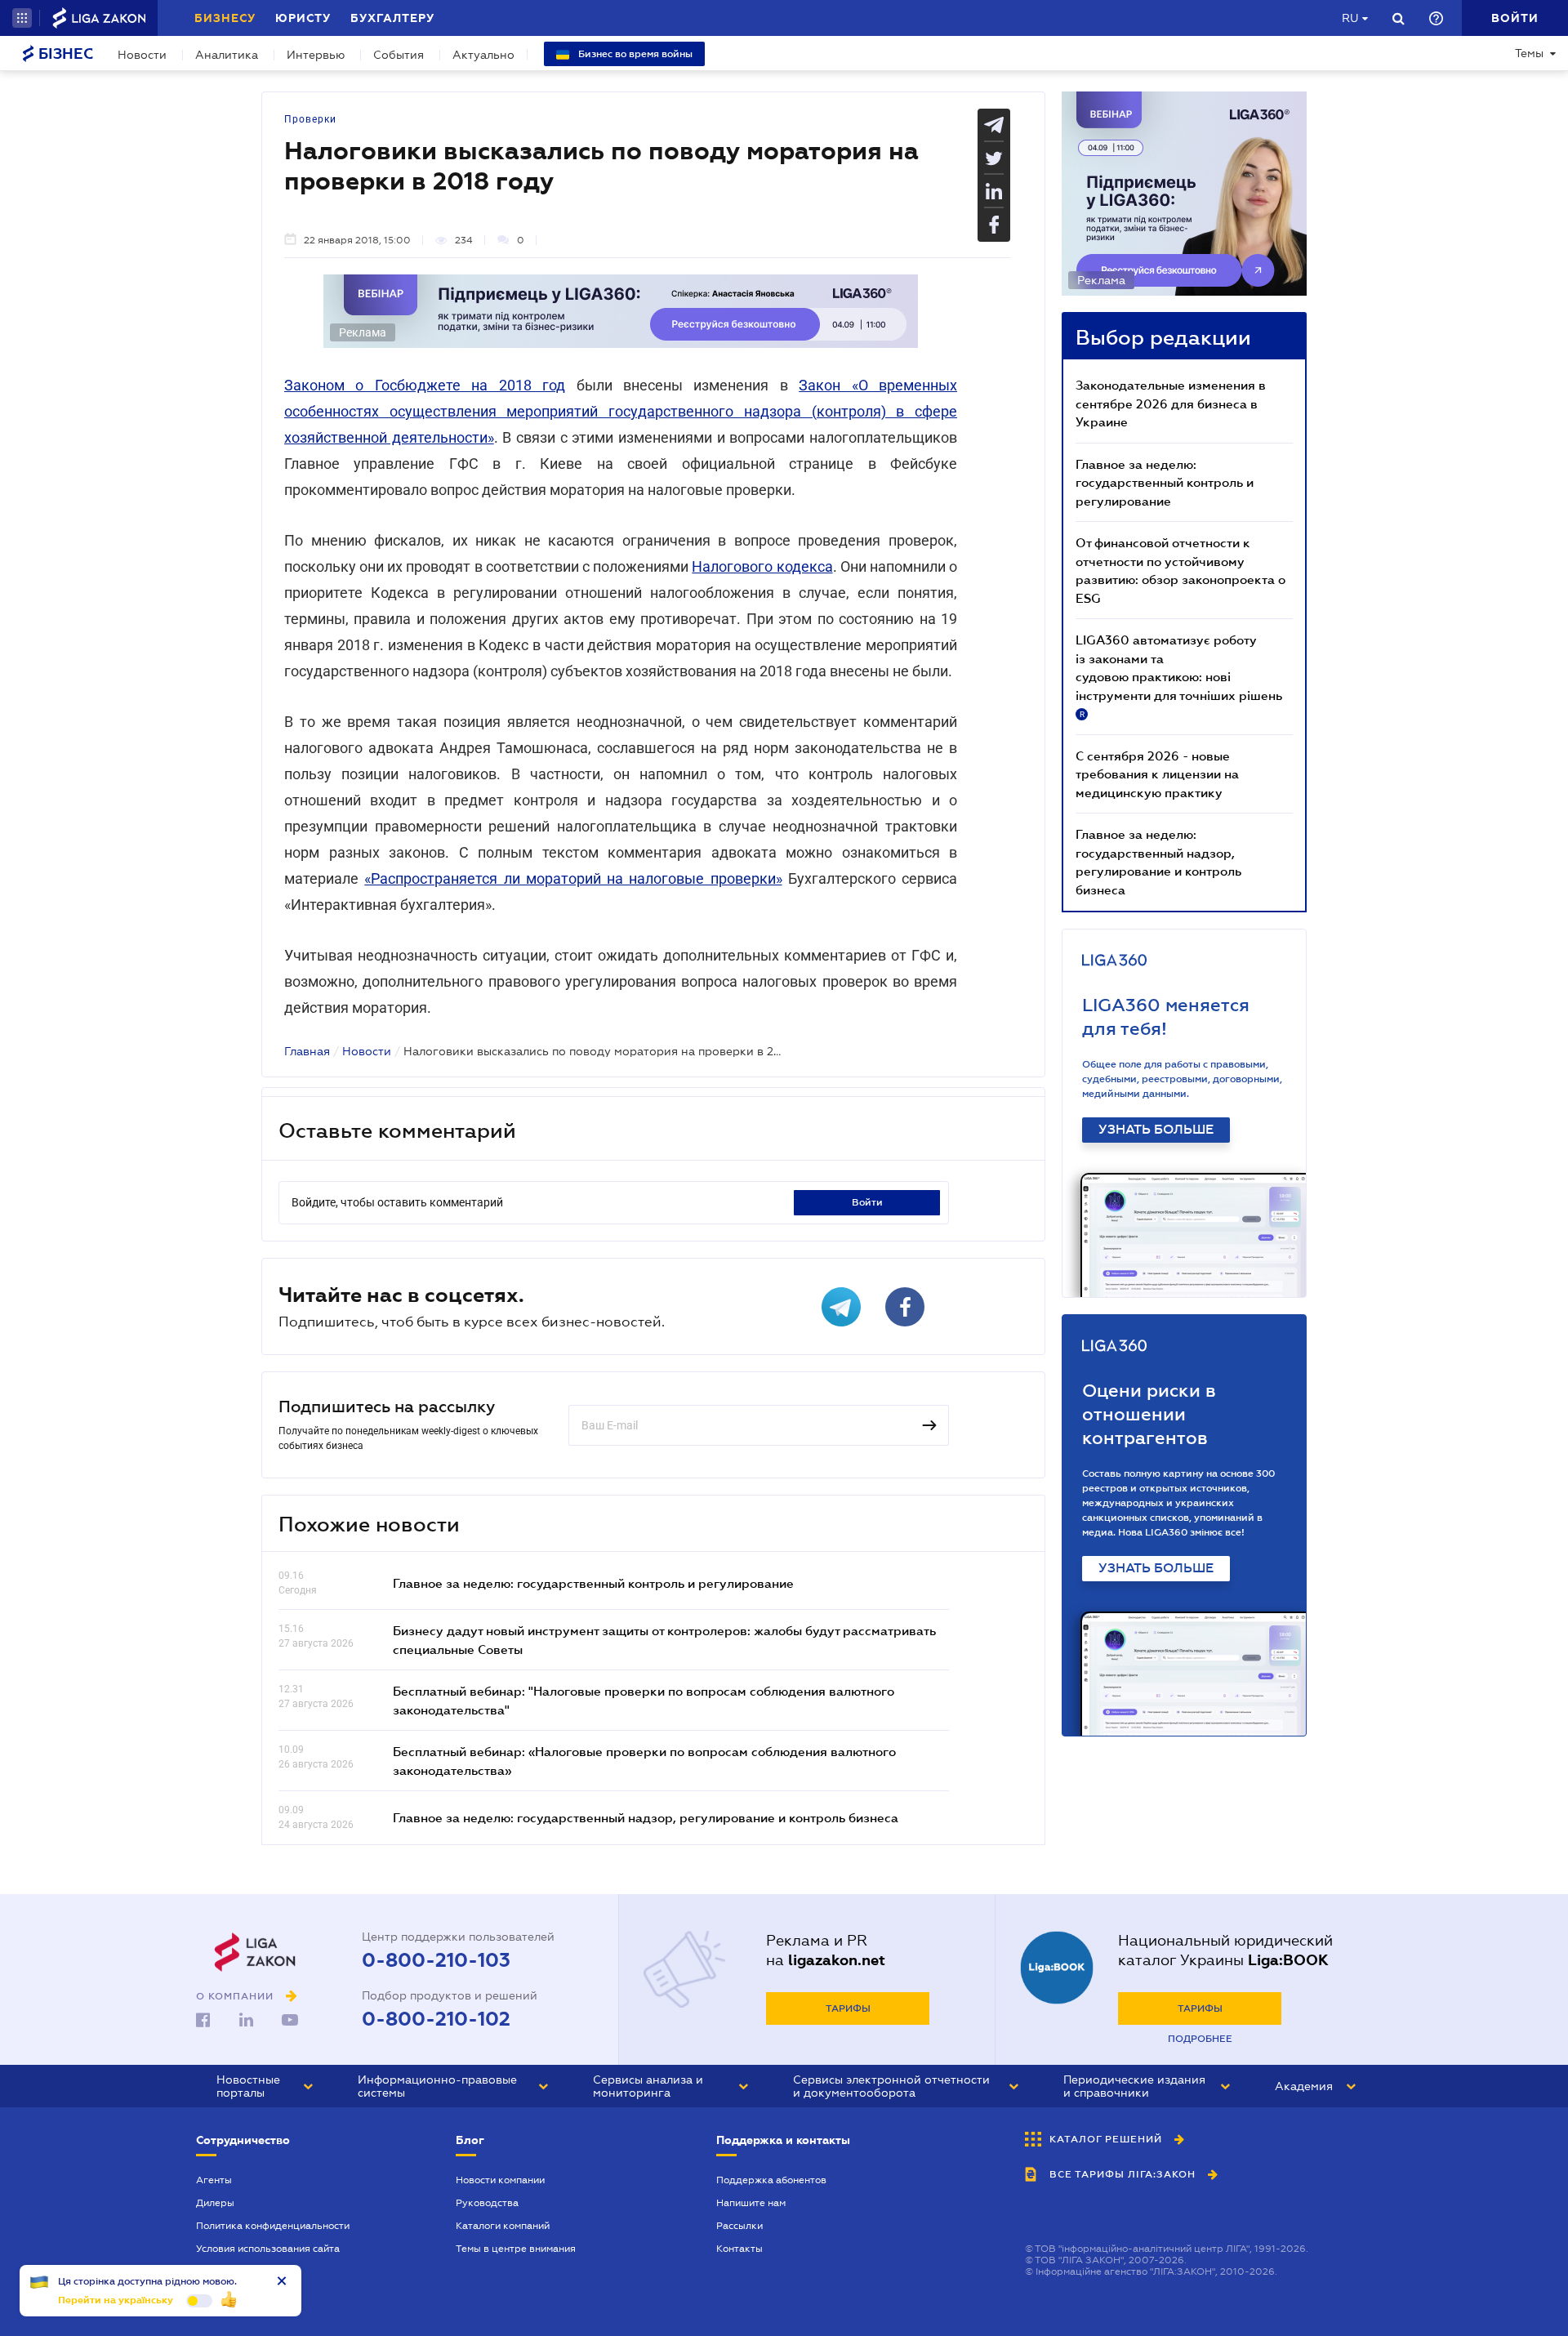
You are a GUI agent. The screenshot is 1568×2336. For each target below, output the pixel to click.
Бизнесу (225, 18)
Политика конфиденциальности (273, 2226)
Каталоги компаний (503, 2226)
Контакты (739, 2249)
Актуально (483, 55)
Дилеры (215, 2203)
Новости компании (500, 2180)
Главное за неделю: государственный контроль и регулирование (593, 1583)
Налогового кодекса (762, 566)
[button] (22, 18)
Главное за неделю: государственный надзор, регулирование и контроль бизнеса (646, 1817)
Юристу (303, 18)
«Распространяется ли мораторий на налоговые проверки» (573, 878)
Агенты (214, 2180)
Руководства (487, 2203)
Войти (867, 1202)
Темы (1529, 53)
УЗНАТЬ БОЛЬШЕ (1156, 1130)
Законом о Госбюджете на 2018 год (425, 385)
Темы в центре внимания (516, 2249)
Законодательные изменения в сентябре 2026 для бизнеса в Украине (1171, 403)
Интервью (316, 55)
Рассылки (739, 2226)
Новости (142, 55)
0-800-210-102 (436, 2019)
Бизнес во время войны (634, 54)
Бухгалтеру (392, 18)
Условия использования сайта (268, 2249)
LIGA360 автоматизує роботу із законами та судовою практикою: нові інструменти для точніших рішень (1179, 675)
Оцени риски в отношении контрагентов (1149, 1414)
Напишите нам (751, 2203)
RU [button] (1350, 18)
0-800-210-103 (436, 1960)
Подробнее (1200, 2039)
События (399, 55)
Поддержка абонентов (771, 2180)
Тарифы (848, 2008)
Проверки (310, 119)
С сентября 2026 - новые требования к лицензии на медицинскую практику (1157, 774)
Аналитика (227, 55)
